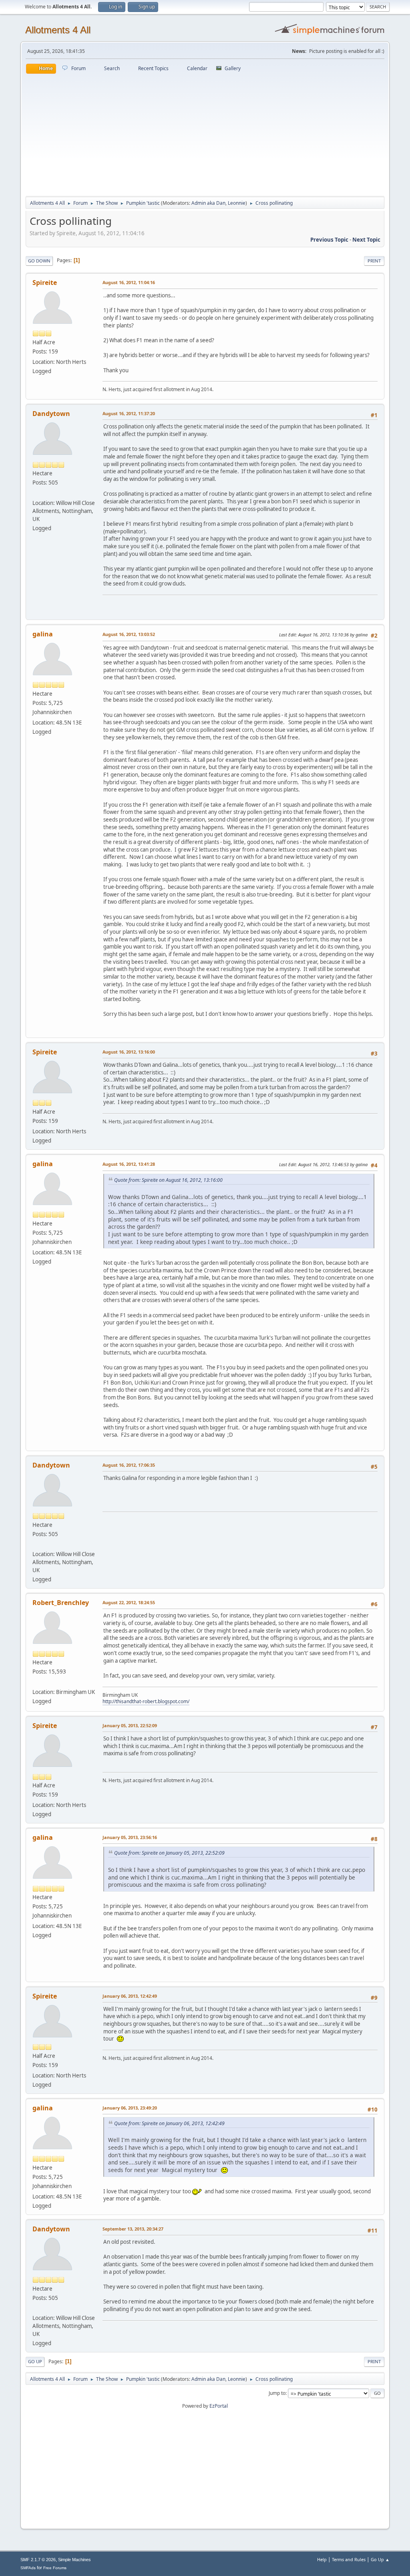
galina (43, 634)
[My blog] (36, 1682)
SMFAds (28, 2568)
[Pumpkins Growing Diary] (36, 493)
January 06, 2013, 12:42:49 (130, 1996)
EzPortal (219, 2406)
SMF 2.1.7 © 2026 (38, 2560)
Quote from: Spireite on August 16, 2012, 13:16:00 (168, 1180)
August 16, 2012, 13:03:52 (129, 634)
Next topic (366, 240)
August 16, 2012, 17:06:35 (129, 1465)
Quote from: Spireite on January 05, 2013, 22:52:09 (169, 1853)
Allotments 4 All (58, 30)
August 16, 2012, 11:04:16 (129, 282)
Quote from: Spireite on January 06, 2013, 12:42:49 (169, 2123)
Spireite (45, 283)
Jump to (277, 2393)
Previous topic (329, 240)
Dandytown (51, 414)
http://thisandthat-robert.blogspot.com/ (146, 1701)
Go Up (35, 2361)
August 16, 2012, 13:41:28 (129, 1164)
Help (322, 2559)
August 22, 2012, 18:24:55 (129, 1602)
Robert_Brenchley (61, 1603)
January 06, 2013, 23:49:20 (130, 2108)
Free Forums (55, 2568)
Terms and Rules (349, 2559)
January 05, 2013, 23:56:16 (130, 1837)
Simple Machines (74, 2560)
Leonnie (237, 203)
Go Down (39, 261)
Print (374, 261)
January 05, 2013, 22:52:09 (130, 1725)
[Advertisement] (205, 134)
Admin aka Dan (208, 203)
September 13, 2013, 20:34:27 (133, 2229)
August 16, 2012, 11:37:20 (129, 413)
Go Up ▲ (380, 2559)
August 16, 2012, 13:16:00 (129, 1052)
